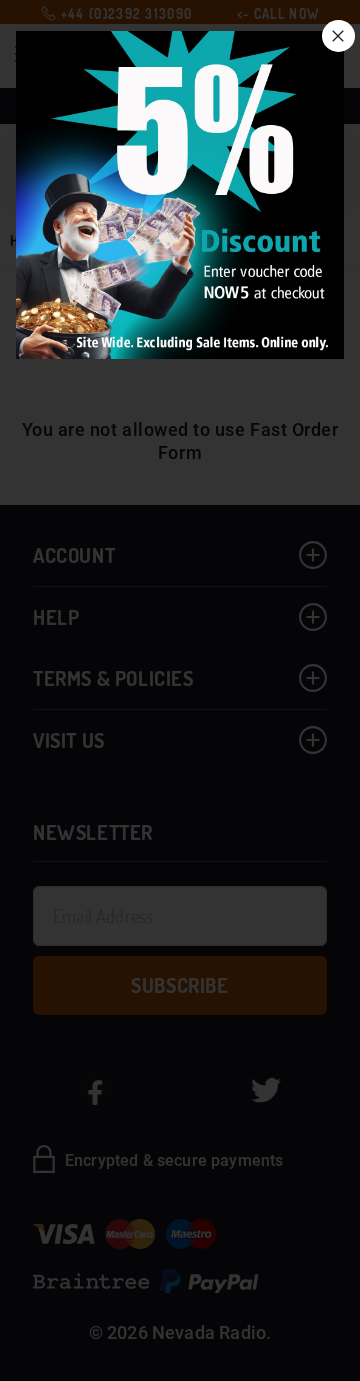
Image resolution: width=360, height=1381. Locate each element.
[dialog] (180, 690)
